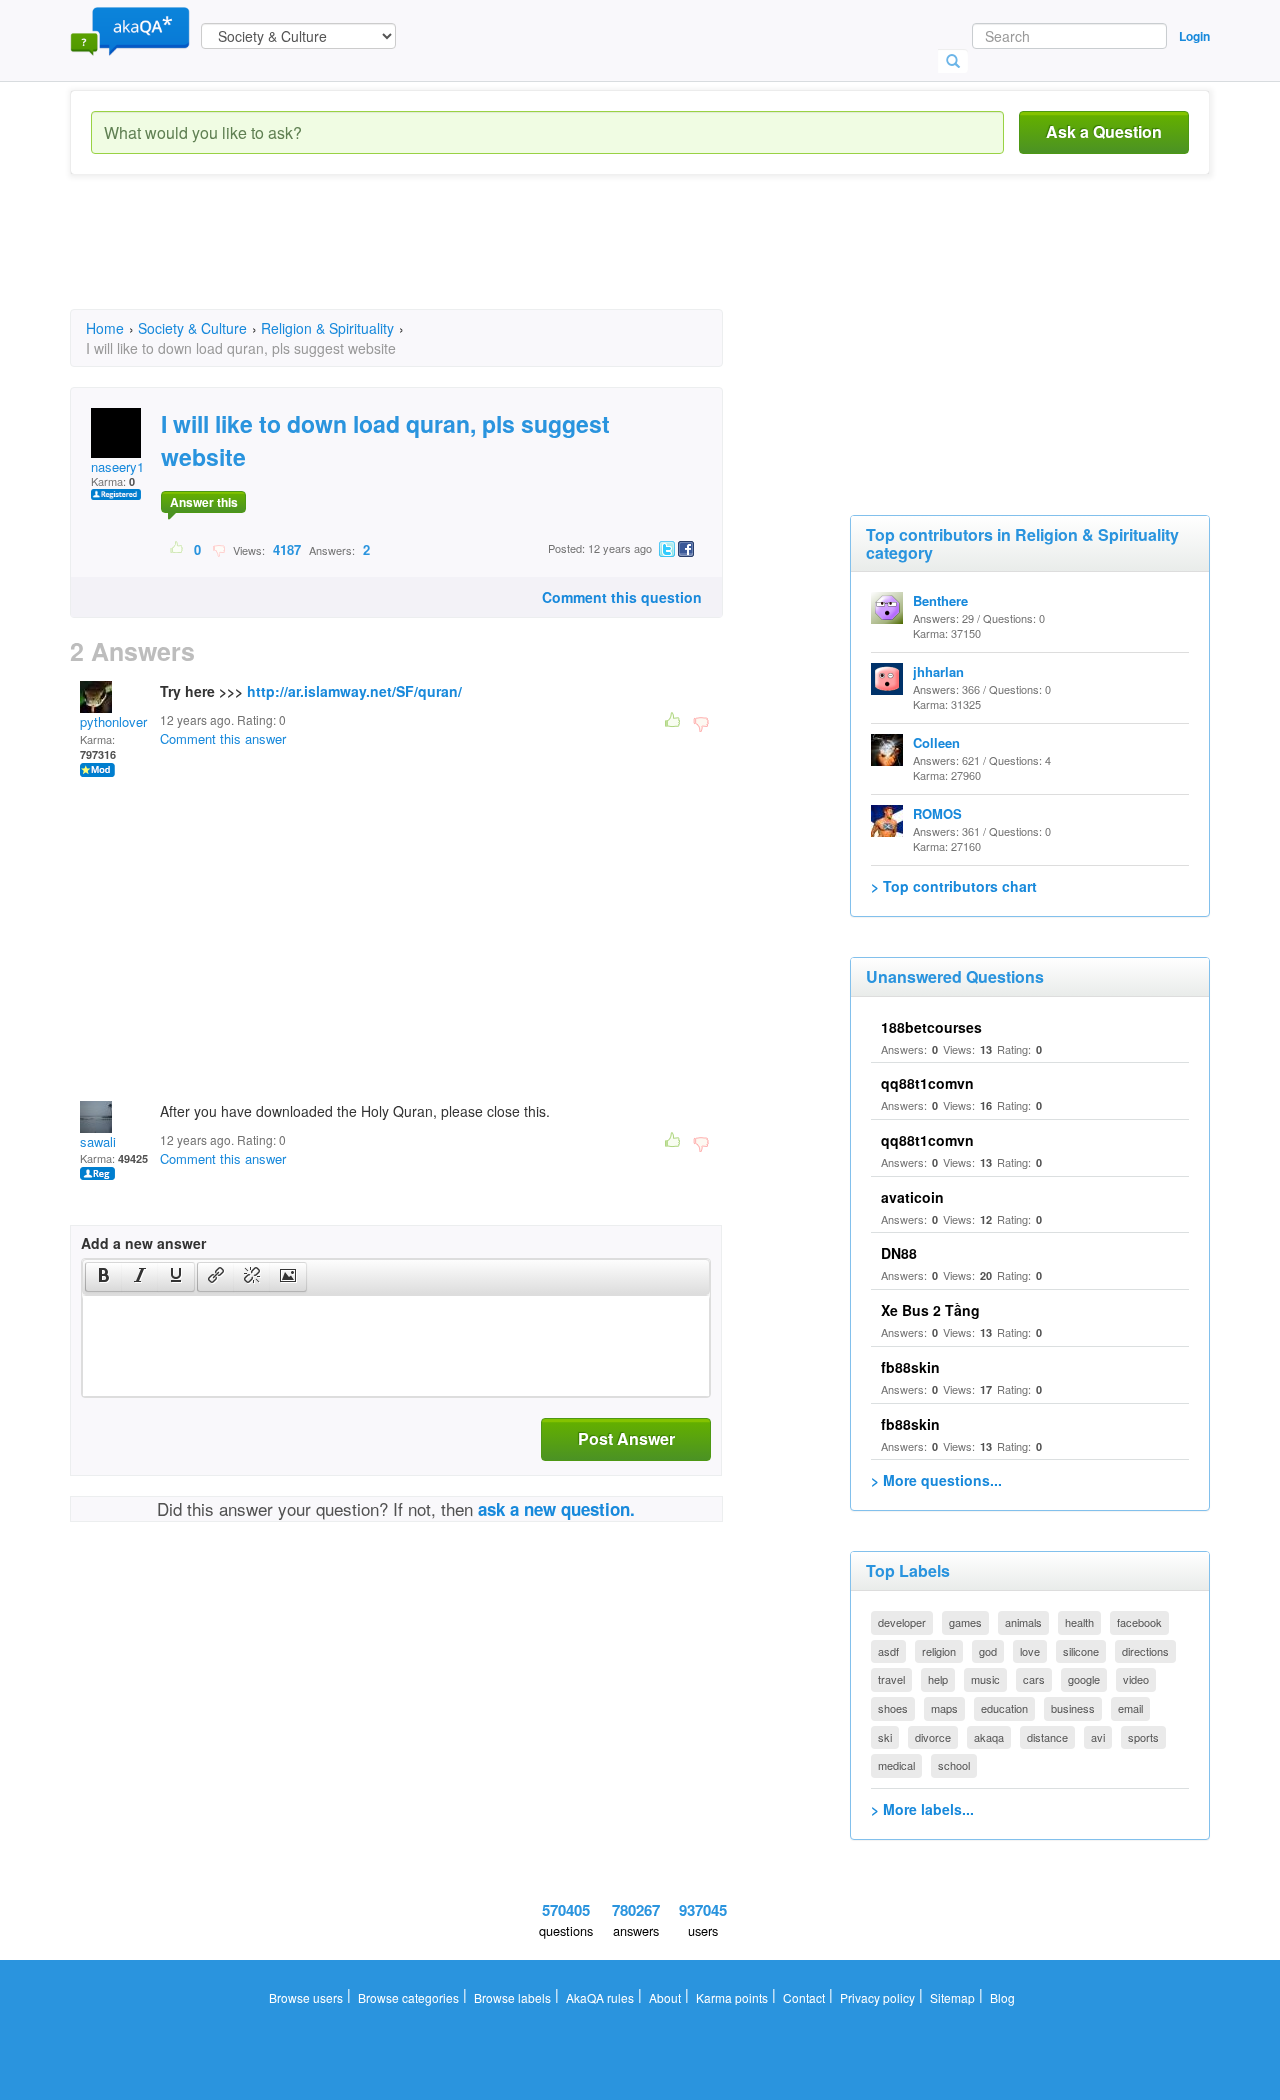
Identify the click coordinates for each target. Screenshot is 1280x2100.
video (1136, 1679)
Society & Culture (192, 328)
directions (1145, 1651)
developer (902, 1622)
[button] (103, 1277)
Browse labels (512, 1997)
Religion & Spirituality (327, 328)
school (954, 1765)
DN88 (899, 1253)
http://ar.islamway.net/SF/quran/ (354, 691)
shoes (893, 1708)
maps (944, 1708)
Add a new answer (143, 1243)
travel (891, 1679)
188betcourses (931, 1027)
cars (1034, 1679)
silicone (1081, 1651)
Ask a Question (1104, 131)
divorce (933, 1737)
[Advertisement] (434, 260)
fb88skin (910, 1367)
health (1079, 1622)
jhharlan (938, 671)
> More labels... (922, 1809)
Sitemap (952, 1997)
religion (939, 1651)
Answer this (204, 502)
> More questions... (936, 1480)
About (665, 1997)
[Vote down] (218, 549)
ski (885, 1737)
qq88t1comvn (927, 1083)
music (985, 1679)
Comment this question (622, 597)
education (1004, 1708)
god (988, 1651)
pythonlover (113, 721)
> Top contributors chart (954, 886)
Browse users (306, 1997)
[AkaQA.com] (130, 30)
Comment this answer (223, 738)
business (1073, 1708)
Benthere (940, 600)
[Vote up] (177, 549)
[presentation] (104, 1277)
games (965, 1622)
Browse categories (408, 1997)
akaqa (989, 1737)
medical (896, 1765)
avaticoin (912, 1197)
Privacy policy (877, 1997)
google (1084, 1679)
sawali (98, 1141)
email (1130, 1708)
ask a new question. (556, 1509)
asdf (888, 1651)
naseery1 (117, 466)
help (938, 1679)
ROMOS (937, 813)
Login (1194, 36)
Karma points (732, 1997)
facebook (1139, 1622)
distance (1047, 1737)
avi (1098, 1737)
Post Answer (626, 1438)
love (1030, 1651)
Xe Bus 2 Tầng (930, 1310)
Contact (804, 1997)
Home (105, 328)
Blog (1002, 1997)
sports (1143, 1737)
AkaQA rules (600, 1997)
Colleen (936, 742)
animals (1023, 1622)
